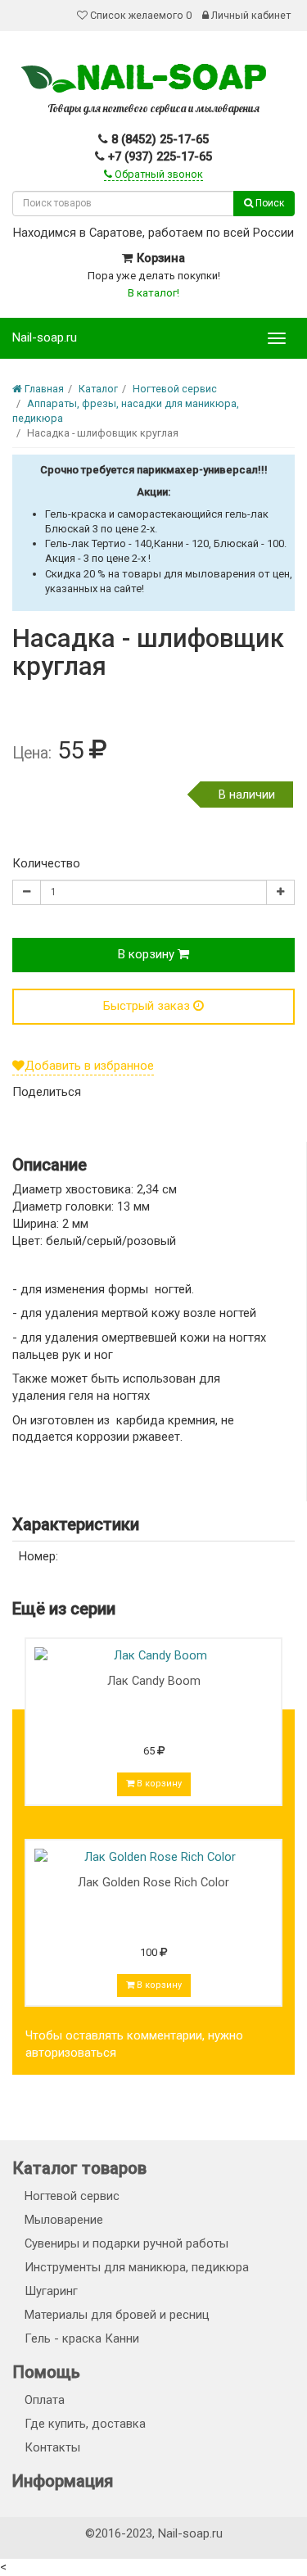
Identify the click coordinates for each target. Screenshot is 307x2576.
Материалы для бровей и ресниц (117, 2315)
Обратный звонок (158, 174)
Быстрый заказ (148, 1006)
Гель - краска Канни (82, 2338)
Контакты (52, 2447)
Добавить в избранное (89, 1066)
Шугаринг (51, 2291)
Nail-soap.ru (45, 337)
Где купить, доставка (85, 2424)
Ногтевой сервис (72, 2196)
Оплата (45, 2400)
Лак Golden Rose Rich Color (153, 1882)
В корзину (148, 954)
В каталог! (153, 293)
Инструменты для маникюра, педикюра (137, 2267)
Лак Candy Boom (154, 1681)
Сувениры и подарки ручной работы (126, 2243)
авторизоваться (71, 2053)
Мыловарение (64, 2220)
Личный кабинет (250, 15)
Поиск (269, 203)
